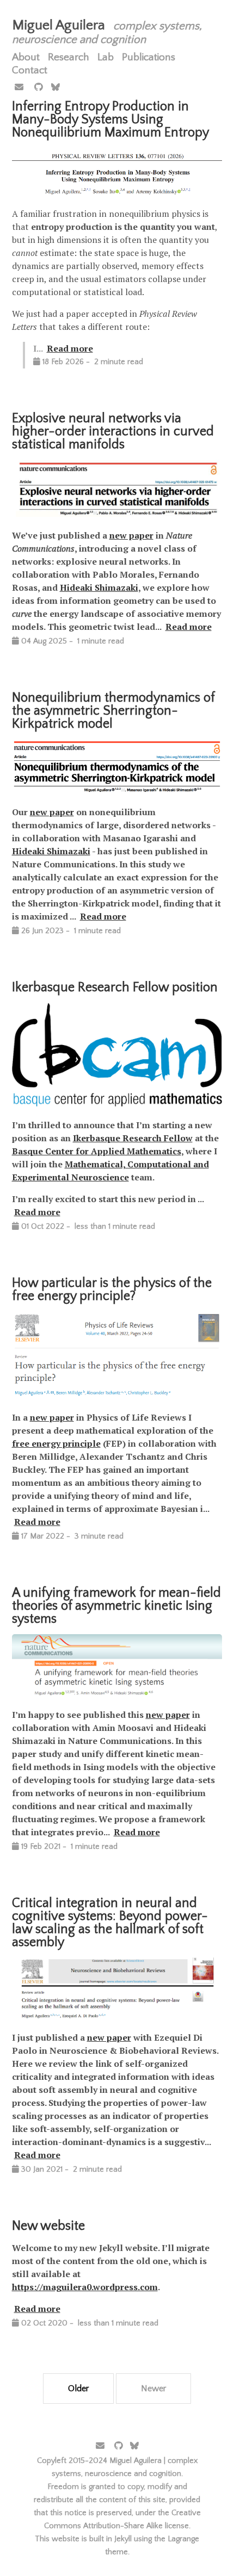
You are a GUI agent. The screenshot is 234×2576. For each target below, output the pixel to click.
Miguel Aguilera (59, 25)
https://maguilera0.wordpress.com (85, 2287)
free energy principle (56, 1443)
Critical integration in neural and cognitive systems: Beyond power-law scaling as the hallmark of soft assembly (110, 1923)
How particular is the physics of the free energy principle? (112, 1290)
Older (78, 2389)
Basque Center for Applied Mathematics (97, 1151)
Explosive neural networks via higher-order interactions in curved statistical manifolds (113, 432)
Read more (70, 348)
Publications (149, 57)
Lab (106, 57)
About (26, 57)
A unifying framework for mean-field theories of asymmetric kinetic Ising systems (116, 1606)
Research (69, 57)
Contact (30, 70)
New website (48, 2226)
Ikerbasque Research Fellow (133, 1138)
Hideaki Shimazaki (99, 587)
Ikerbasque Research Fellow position (115, 987)
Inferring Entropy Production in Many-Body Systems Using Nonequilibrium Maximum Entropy (110, 120)
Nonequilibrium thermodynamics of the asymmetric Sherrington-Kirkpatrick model (113, 711)
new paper (131, 535)
